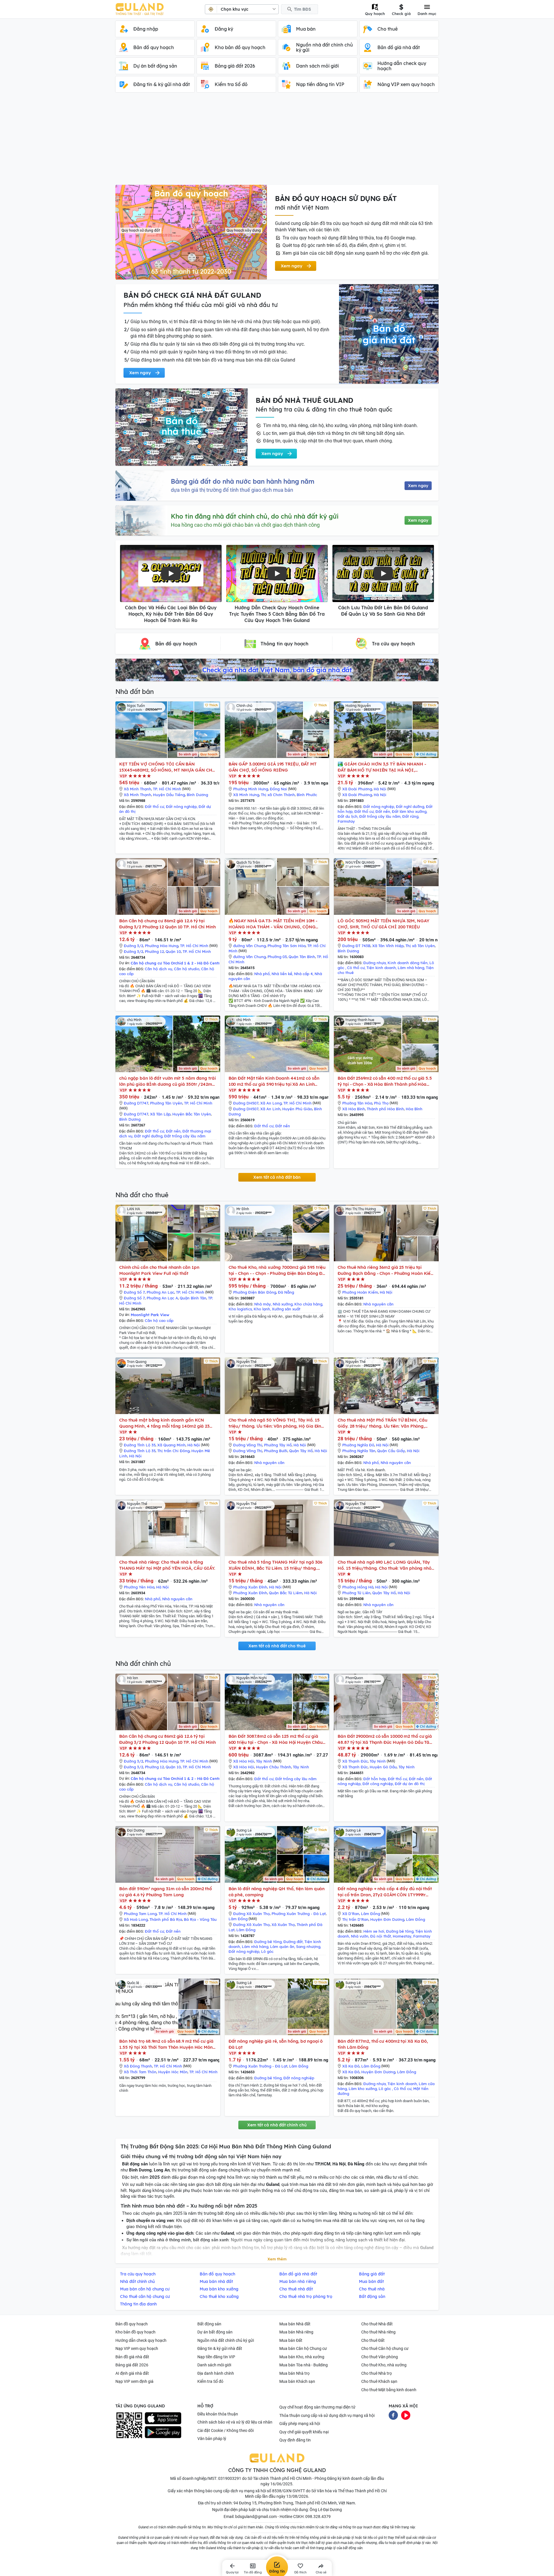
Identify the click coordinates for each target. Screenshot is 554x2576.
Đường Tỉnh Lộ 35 (140, 1445)
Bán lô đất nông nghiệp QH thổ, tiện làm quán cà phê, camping (277, 1892)
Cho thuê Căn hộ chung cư (385, 2348)
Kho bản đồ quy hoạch (135, 2332)
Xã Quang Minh (171, 1445)
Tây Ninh (264, 1761)
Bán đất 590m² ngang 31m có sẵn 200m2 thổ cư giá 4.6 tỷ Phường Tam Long (165, 1892)
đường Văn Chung (249, 946)
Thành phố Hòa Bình (385, 1109)
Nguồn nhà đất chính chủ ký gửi (226, 2340)
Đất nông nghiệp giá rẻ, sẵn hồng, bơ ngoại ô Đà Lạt (276, 2044)
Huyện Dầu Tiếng (169, 795)
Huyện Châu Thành (274, 1767)
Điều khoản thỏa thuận (218, 2414)
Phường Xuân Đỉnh (250, 1587)
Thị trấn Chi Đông (173, 1451)
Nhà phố (262, 974)
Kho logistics (240, 1309)
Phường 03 (277, 957)
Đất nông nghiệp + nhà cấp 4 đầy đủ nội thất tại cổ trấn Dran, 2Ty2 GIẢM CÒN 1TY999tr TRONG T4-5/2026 (385, 1892)
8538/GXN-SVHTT (289, 2491)
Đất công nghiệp (378, 1784)
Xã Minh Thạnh (137, 789)
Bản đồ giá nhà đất (132, 2357)
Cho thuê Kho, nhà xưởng (384, 2365)
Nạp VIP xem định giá (134, 2381)
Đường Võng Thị (248, 1445)
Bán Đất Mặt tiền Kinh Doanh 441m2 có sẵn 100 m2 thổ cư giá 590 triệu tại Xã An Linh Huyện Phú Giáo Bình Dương (274, 1081)
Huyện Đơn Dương (387, 1919)
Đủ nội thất (381, 1936)
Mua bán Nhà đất (295, 2324)
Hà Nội (380, 789)
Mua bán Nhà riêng (296, 2332)
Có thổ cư (356, 968)
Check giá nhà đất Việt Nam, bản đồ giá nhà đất (277, 670)
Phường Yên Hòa (139, 1587)
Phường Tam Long (140, 1914)
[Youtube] (406, 2415)
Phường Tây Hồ (278, 1445)
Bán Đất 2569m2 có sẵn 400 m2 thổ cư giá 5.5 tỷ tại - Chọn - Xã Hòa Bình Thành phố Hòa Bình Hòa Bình (385, 1081)
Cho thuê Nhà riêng (378, 2332)
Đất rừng (410, 816)
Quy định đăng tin (295, 2440)
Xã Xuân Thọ (283, 1925)
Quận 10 (173, 951)
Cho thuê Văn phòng (380, 2357)
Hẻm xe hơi (374, 1931)
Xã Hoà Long (136, 1919)
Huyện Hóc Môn (173, 2072)
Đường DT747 (136, 1103)
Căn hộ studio (187, 969)
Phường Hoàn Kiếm (360, 1292)
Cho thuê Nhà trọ (377, 2373)
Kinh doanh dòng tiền (408, 963)
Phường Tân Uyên (166, 1103)
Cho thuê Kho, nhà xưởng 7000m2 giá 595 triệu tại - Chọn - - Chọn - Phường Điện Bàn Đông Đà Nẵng (277, 1270)
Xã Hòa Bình (354, 1109)
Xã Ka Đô (351, 2066)
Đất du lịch (348, 816)
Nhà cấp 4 (303, 974)
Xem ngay (418, 486)
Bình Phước (307, 795)
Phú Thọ (381, 1103)
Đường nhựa (375, 963)
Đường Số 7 (134, 1292)
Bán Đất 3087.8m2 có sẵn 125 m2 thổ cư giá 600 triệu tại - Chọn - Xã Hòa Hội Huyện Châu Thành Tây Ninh (276, 1739)
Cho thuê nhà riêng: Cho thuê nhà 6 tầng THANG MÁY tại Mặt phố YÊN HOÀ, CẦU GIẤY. (167, 1565)
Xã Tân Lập (160, 1114)
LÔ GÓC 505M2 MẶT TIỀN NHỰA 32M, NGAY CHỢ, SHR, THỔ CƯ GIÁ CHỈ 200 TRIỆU (383, 924)
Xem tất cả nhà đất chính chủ (277, 2125)
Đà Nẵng (286, 1292)
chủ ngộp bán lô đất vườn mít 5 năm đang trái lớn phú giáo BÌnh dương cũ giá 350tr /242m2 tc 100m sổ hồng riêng (167, 1081)
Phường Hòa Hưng (162, 946)
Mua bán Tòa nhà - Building (304, 2365)
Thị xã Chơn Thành (278, 795)
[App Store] (163, 2418)
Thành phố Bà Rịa (166, 1919)
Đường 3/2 (133, 946)
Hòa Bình (414, 1109)
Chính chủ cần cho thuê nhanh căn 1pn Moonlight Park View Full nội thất (159, 1270)
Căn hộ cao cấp (159, 1320)
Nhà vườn (360, 1936)
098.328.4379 (318, 2517)
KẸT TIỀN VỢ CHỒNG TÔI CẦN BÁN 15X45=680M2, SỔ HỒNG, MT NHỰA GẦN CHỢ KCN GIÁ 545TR (167, 767)
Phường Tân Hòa (357, 1103)
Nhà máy (263, 1304)
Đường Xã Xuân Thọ (251, 1914)
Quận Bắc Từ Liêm (286, 1593)
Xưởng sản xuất (286, 1309)
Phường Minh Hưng (251, 789)
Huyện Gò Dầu (383, 1767)
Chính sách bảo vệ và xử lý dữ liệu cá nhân (235, 2422)
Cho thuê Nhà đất (377, 2324)
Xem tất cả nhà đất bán (277, 1177)
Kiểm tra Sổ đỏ (210, 2381)
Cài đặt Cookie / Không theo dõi (225, 2430)
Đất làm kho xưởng (409, 811)
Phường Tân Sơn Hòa (287, 946)
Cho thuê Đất (373, 2340)
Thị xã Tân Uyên (420, 946)
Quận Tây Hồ (301, 1451)
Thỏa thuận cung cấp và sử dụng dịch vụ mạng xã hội (327, 2415)
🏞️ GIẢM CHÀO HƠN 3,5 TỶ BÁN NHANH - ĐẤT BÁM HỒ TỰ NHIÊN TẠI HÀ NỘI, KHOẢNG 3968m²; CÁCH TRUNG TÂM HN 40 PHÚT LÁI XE (383, 767)
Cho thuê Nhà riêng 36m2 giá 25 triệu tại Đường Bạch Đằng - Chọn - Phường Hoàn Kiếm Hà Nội (386, 1270)
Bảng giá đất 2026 (132, 2365)
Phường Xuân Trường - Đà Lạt (299, 1914)
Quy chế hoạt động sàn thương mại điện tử (317, 2407)
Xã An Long (271, 1103)
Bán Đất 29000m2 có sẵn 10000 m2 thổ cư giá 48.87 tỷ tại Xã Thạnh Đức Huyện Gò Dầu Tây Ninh (385, 1739)
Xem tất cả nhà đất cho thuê (277, 1646)
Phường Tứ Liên (356, 1593)
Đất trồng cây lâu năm (380, 816)
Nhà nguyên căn (378, 1304)
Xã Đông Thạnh (138, 2066)
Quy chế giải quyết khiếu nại (304, 2432)
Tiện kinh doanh (381, 968)
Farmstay (346, 821)
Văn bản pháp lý (212, 2439)
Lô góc (267, 1951)
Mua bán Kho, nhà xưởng (302, 2357)
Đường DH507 (246, 1103)
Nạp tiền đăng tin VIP (216, 2357)
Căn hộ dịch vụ (159, 969)
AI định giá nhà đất (132, 2373)
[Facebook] (393, 2415)
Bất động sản (209, 2324)
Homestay (402, 1936)
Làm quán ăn (282, 1947)
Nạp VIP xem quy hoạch (137, 2348)
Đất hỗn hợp (375, 1779)
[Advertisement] (277, 141)
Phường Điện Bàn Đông (255, 1292)
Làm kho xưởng (363, 2089)
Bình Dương (197, 795)
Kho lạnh (262, 1309)
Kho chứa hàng (308, 1304)
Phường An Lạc (160, 1292)
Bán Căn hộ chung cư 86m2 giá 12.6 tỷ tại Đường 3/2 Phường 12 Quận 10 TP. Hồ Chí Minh (167, 924)
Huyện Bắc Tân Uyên (192, 1114)
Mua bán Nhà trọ (294, 2373)
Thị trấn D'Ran (355, 1919)
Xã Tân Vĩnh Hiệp (388, 946)
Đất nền (383, 811)
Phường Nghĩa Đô (358, 1445)
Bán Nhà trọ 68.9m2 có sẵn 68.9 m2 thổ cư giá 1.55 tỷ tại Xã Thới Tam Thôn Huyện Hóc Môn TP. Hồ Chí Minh (166, 2044)
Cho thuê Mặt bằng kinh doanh (389, 2390)
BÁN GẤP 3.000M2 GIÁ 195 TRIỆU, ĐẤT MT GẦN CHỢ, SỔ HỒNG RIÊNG (273, 767)
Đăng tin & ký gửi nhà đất (220, 2348)
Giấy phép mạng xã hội (300, 2424)
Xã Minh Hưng (246, 795)
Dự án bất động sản (215, 2332)
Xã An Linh (270, 1109)
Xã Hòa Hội (244, 1761)
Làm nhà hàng (411, 968)
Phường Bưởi (276, 1451)
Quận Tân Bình (302, 957)
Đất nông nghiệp (181, 806)
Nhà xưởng (283, 1304)
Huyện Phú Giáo (297, 1109)
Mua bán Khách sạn (297, 2381)
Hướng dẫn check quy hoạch (141, 2340)
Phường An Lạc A (162, 1298)
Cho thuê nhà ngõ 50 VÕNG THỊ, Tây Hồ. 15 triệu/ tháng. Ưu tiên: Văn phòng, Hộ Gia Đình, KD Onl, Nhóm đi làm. (277, 1423)
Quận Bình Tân (193, 1298)
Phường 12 (154, 951)
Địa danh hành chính (216, 2373)
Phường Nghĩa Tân (359, 1451)
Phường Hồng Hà (358, 1587)
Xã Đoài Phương (357, 789)
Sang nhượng (308, 1947)
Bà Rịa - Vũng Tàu (200, 1919)
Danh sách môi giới (214, 2365)
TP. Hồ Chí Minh (167, 789)
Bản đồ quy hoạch (132, 2324)
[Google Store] (163, 2432)
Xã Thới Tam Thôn (140, 2072)
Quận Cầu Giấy (391, 1451)
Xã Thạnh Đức (355, 1761)
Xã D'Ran (351, 1914)
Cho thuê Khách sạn (379, 2381)
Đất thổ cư (155, 806)
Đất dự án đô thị (410, 1784)
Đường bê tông (268, 1942)
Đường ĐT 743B (356, 946)
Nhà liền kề (282, 974)
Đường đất (293, 1942)
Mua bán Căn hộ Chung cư (303, 2348)
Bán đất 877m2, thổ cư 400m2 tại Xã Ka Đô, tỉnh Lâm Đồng (383, 2044)
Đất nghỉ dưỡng (410, 806)
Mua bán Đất (291, 2340)
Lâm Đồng (238, 1919)
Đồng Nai (278, 789)
